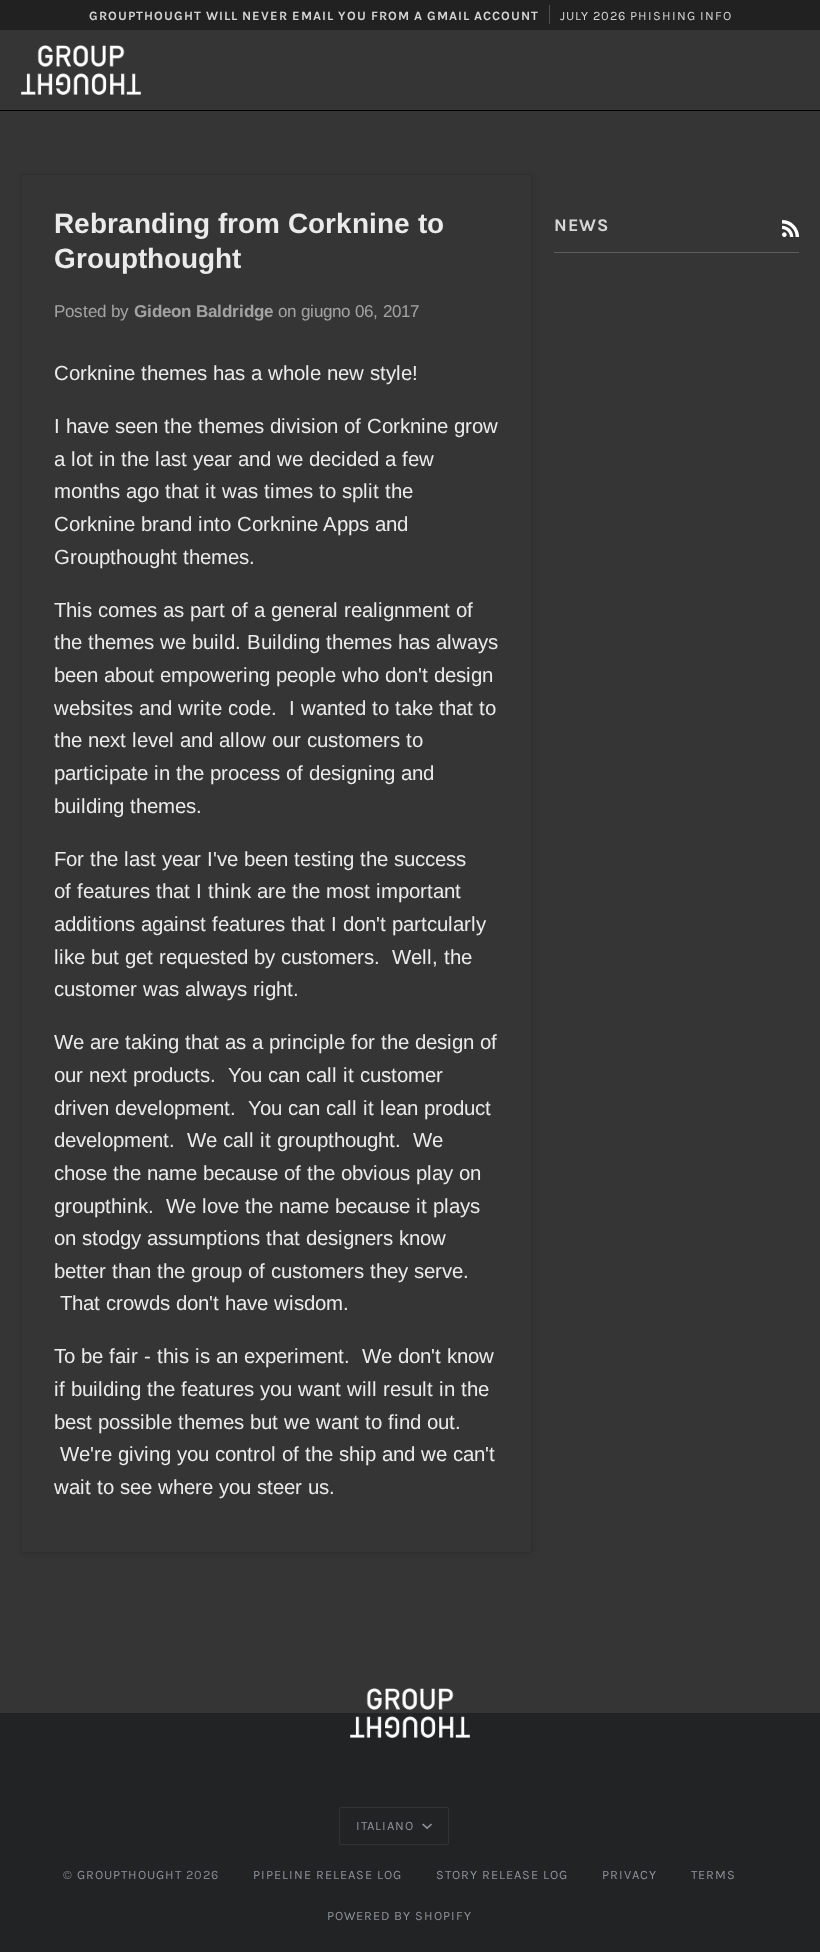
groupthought (129, 1874)
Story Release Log (502, 1874)
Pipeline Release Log (327, 1874)
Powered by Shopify (399, 1915)
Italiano (387, 1825)
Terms (713, 1874)
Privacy (629, 1874)
